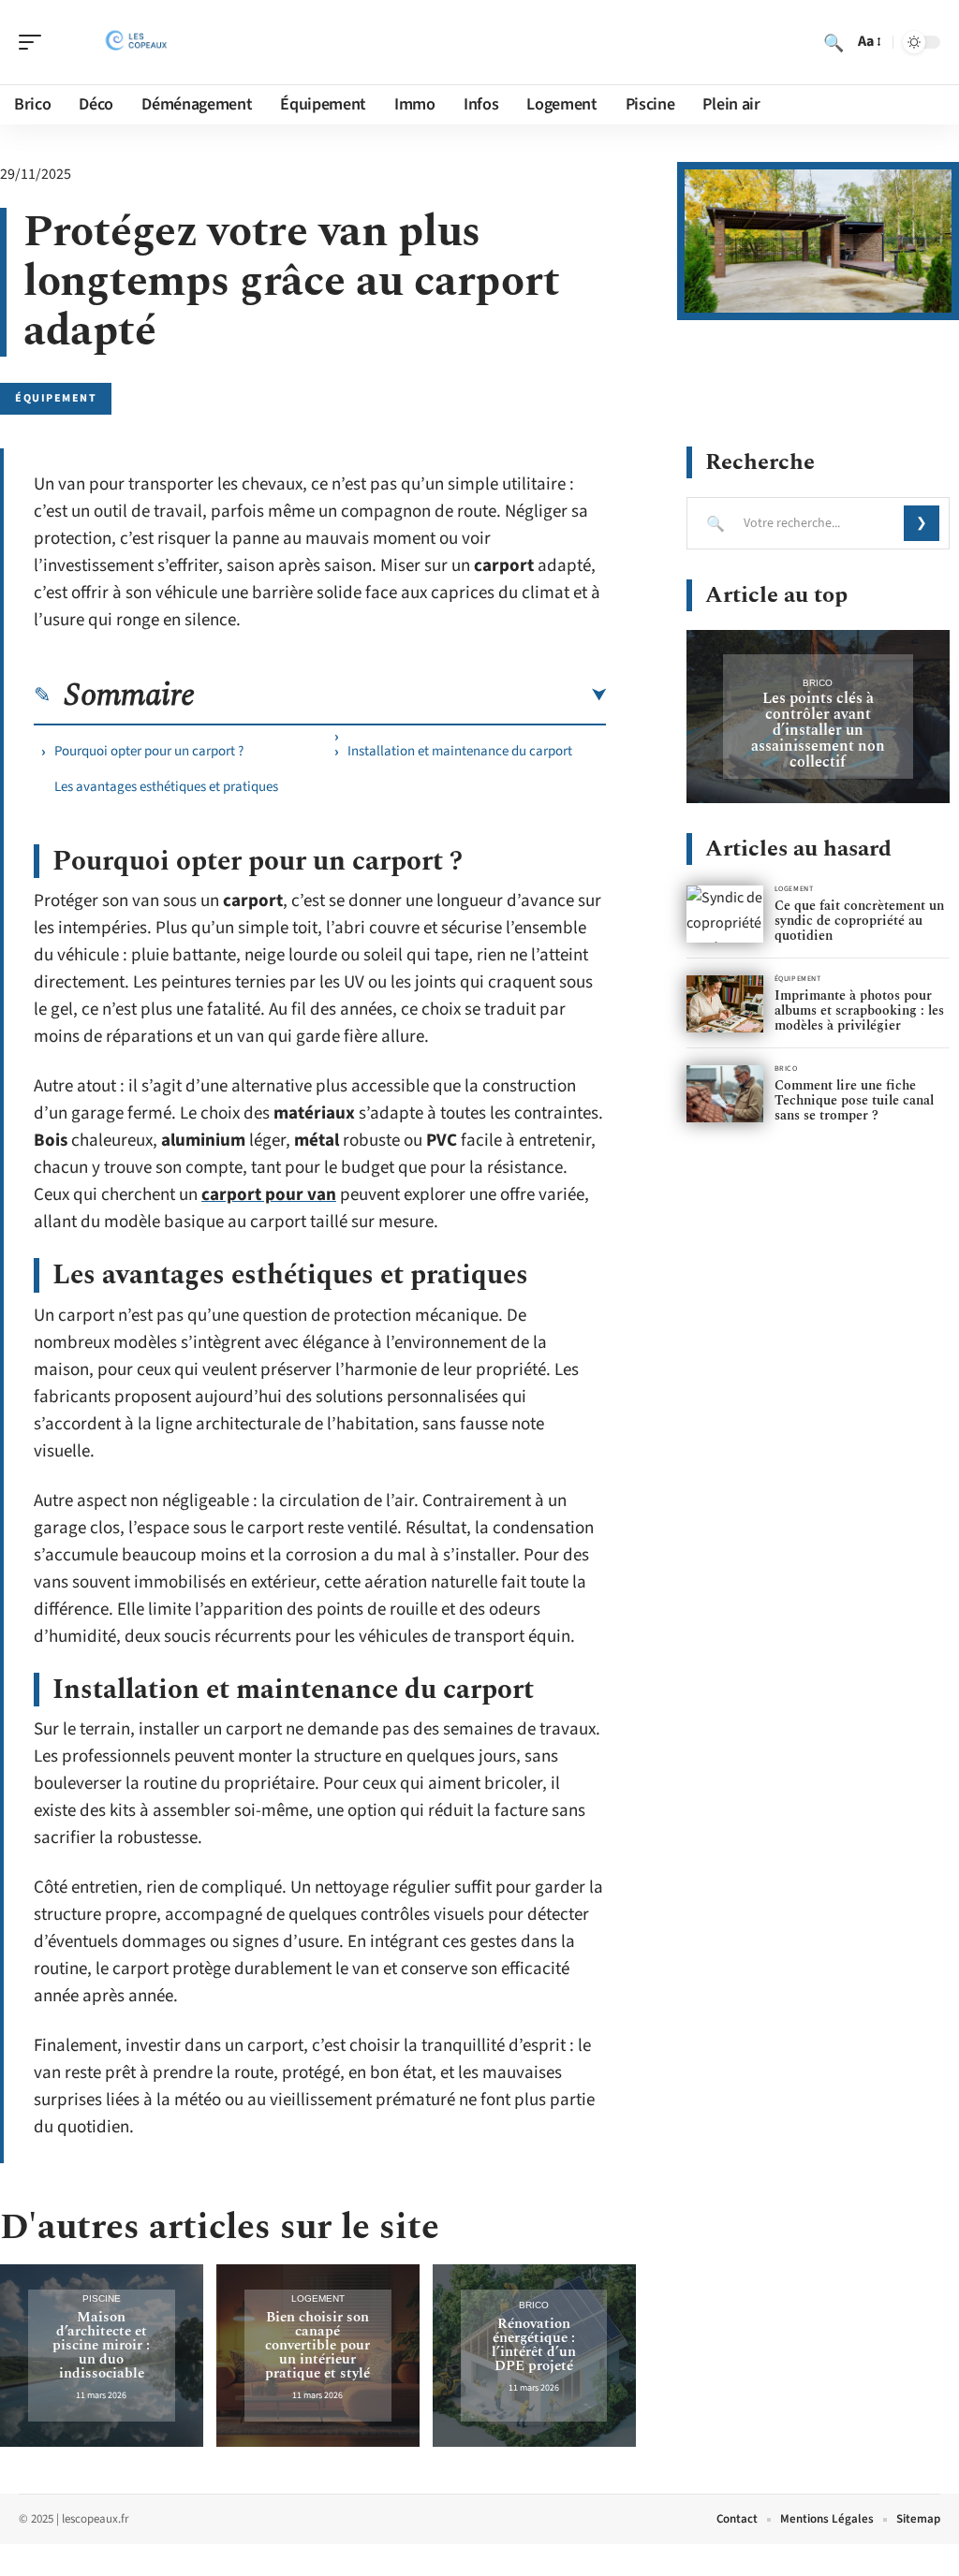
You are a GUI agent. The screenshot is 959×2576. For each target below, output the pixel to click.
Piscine (102, 2298)
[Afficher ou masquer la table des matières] (400, 695)
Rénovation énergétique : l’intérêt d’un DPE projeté (534, 2345)
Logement (318, 2298)
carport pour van (269, 1195)
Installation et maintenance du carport (460, 751)
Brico (534, 2305)
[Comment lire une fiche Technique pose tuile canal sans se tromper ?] (725, 1094)
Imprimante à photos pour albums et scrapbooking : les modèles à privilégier (859, 1010)
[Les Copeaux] (135, 42)
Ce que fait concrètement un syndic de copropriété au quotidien (859, 921)
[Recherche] (834, 42)
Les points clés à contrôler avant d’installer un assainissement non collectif (818, 730)
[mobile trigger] (35, 42)
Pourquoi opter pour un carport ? (149, 751)
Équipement (56, 398)
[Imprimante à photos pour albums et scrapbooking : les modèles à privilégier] (725, 1004)
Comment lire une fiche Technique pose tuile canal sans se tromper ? (854, 1100)
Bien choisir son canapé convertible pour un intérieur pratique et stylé (317, 2345)
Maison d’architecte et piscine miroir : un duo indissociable (101, 2345)
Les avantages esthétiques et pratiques (166, 787)
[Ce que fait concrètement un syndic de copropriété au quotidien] (725, 914)
